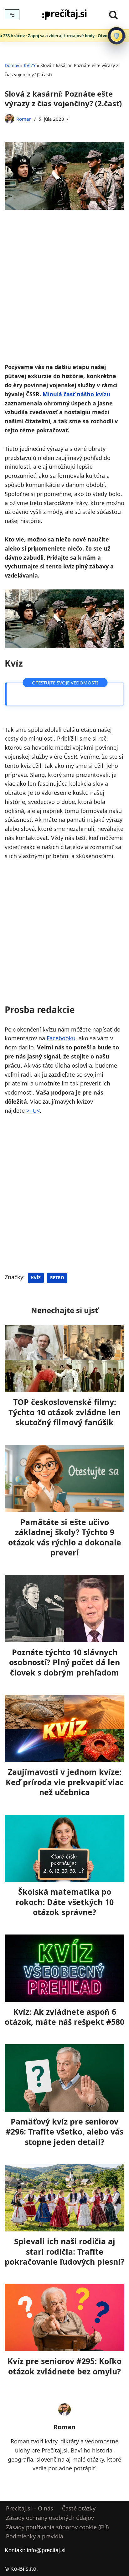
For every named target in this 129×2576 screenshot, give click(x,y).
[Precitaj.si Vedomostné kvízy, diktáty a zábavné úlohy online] (64, 15)
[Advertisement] (64, 295)
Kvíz (36, 1278)
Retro (57, 1278)
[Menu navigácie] (12, 15)
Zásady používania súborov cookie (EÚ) (57, 2527)
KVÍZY (30, 65)
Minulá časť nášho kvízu (76, 394)
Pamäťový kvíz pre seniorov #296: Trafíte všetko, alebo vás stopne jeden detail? (64, 2132)
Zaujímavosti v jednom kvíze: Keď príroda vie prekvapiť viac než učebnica (65, 1782)
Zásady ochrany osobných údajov (50, 2518)
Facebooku (61, 1038)
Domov (12, 65)
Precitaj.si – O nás (30, 2508)
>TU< (33, 1111)
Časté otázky (79, 2508)
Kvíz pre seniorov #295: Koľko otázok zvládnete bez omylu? (64, 2366)
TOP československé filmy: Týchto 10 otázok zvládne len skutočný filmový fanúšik (64, 1412)
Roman (24, 119)
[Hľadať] (113, 15)
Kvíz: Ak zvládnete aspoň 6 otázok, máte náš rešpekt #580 (64, 2017)
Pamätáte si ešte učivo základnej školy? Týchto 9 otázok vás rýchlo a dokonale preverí (65, 1537)
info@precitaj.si (46, 2550)
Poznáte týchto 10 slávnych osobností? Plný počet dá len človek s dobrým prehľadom (64, 1662)
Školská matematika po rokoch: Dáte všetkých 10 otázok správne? (65, 1902)
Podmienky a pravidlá (35, 2536)
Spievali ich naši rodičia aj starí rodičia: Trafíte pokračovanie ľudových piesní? (64, 2251)
